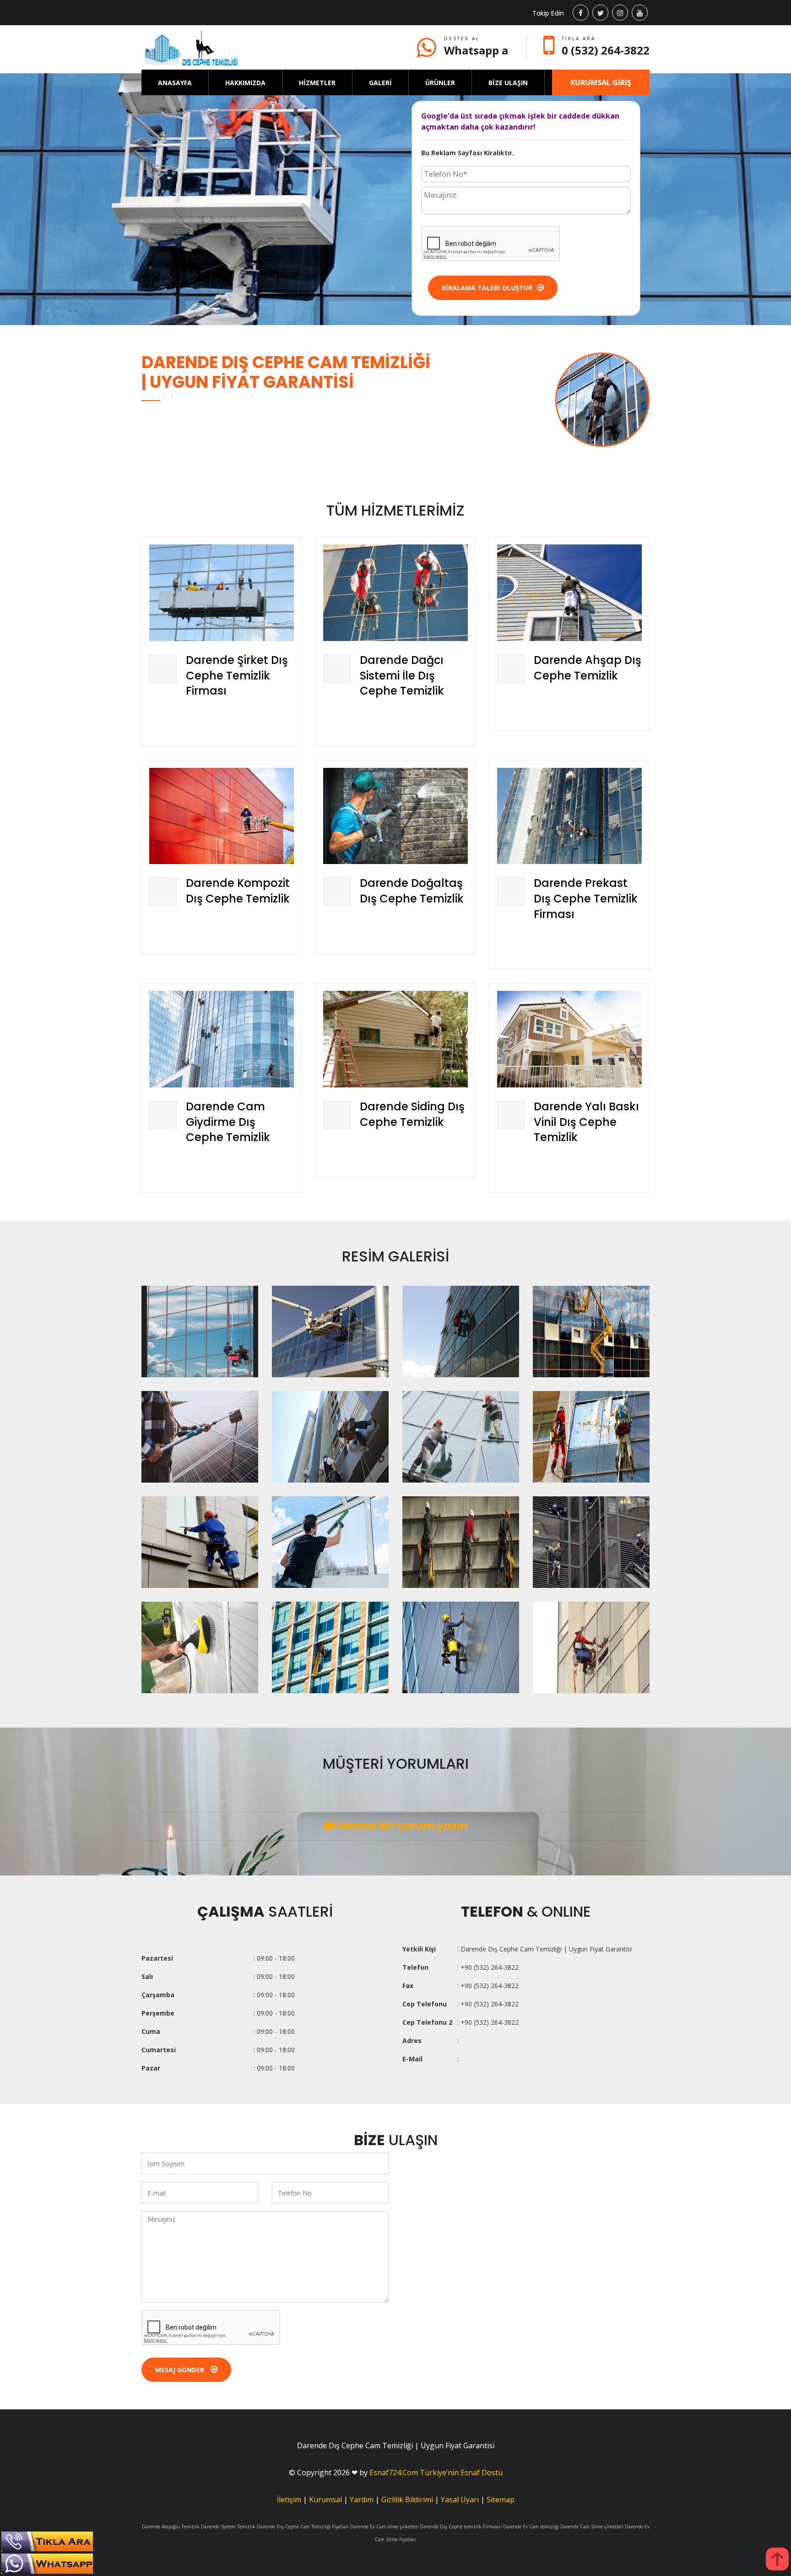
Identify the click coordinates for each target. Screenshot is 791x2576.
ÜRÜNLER (440, 83)
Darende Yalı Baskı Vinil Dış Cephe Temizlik (586, 1122)
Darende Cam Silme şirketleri (592, 2527)
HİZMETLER (317, 83)
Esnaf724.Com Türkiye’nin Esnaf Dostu (436, 2473)
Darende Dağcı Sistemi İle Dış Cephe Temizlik (402, 675)
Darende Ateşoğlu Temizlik (171, 2527)
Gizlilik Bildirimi (407, 2500)
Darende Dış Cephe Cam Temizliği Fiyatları (303, 2527)
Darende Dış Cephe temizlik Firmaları (461, 2527)
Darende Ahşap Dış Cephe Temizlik (588, 668)
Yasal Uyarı (460, 2500)
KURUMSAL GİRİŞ (601, 82)
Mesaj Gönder (181, 2370)
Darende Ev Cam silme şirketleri (385, 2527)
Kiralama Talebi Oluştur (487, 288)
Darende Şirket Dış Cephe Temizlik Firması (237, 675)
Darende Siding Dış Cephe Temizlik (412, 1114)
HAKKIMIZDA (245, 83)
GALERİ (380, 83)
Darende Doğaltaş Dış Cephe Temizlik (412, 891)
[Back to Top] (777, 2559)
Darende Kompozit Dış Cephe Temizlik (238, 891)
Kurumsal (325, 2500)
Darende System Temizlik (228, 2527)
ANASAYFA (175, 83)
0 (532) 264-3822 (606, 50)
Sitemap (501, 2500)
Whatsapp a (476, 50)
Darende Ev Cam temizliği (531, 2527)
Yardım (362, 2500)
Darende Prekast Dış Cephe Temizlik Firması (586, 898)
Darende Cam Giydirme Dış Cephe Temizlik (228, 1122)
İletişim (289, 2500)
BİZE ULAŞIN (508, 83)
